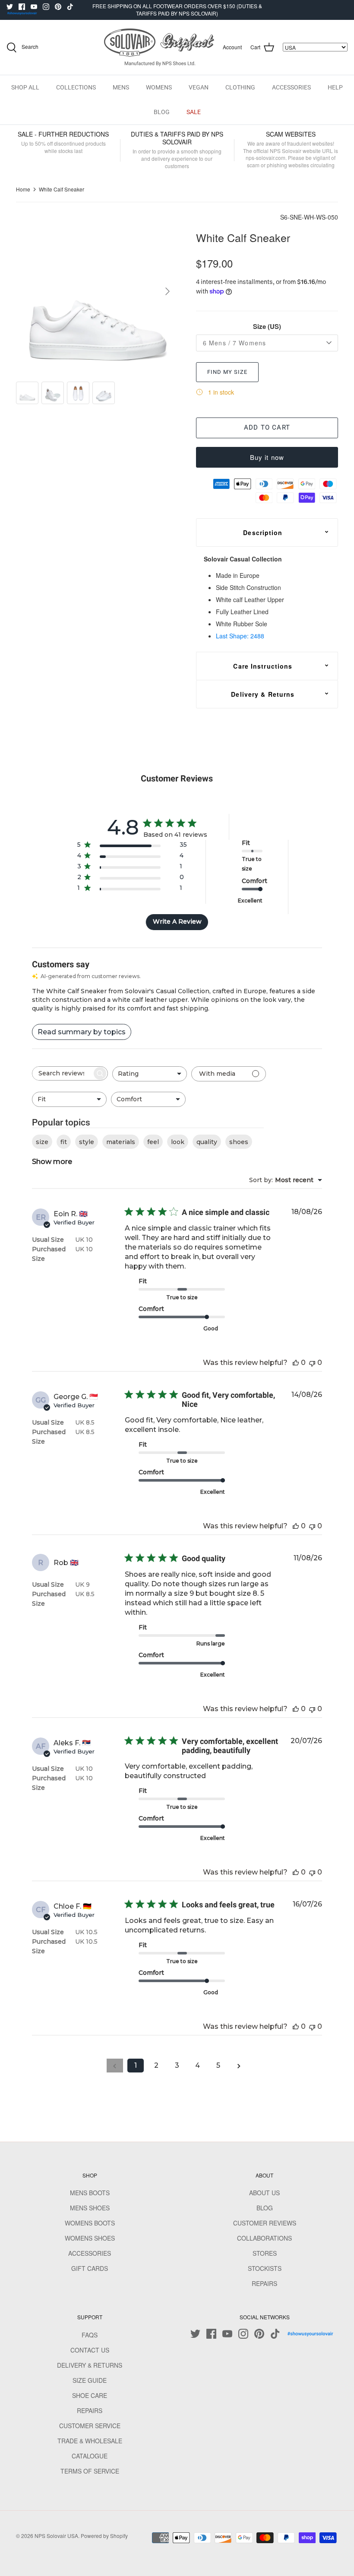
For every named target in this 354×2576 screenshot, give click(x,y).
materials (121, 1142)
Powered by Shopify (104, 2536)
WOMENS (159, 87)
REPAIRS (264, 2283)
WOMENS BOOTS (90, 2223)
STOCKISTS (265, 2268)
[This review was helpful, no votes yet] (296, 1363)
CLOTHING (240, 87)
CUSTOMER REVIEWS (265, 2223)
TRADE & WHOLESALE (90, 2441)
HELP (335, 87)
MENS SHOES (90, 2208)
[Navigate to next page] (239, 2066)
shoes (239, 1142)
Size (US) (267, 327)
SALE (194, 112)
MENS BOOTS (90, 2193)
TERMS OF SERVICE (90, 2471)
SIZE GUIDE (90, 2380)
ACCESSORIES (291, 87)
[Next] (168, 291)
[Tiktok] (70, 7)
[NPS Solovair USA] (159, 47)
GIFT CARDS (90, 2268)
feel (153, 1142)
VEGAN (199, 87)
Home (23, 189)
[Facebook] (22, 7)
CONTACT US (90, 2350)
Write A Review (177, 921)
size (42, 1142)
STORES (265, 2253)
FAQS (90, 2335)
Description (263, 532)
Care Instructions (263, 666)
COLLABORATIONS (264, 2238)
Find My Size (227, 372)
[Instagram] (46, 7)
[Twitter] (10, 7)
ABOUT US (264, 2193)
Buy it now (267, 457)
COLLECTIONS (76, 87)
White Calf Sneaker (62, 189)
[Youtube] (34, 7)
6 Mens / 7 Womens (234, 343)
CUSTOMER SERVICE (90, 2426)
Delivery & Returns (263, 694)
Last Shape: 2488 (240, 636)
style (87, 1142)
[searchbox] (62, 1073)
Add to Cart (267, 427)
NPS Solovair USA (56, 2536)
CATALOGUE (90, 2456)
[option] (96, 292)
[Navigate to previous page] (115, 2066)
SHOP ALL (25, 87)
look (178, 1142)
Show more (52, 1162)
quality (207, 1142)
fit (64, 1142)
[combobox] (150, 1074)
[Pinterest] (58, 7)
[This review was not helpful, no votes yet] (312, 1363)
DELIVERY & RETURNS (90, 2365)
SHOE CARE (90, 2395)
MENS (121, 87)
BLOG (162, 112)
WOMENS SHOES (90, 2238)
